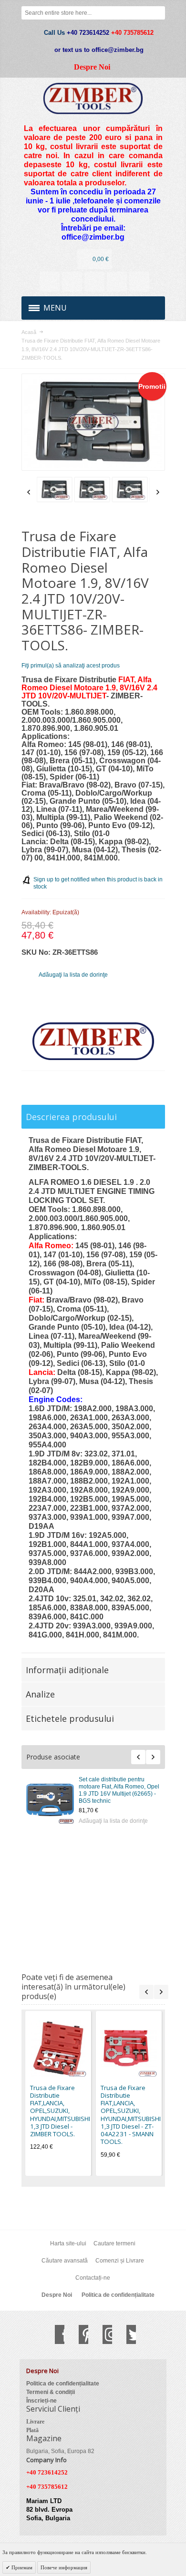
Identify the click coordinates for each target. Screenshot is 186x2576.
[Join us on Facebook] (55, 2334)
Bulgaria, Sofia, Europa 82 (60, 2451)
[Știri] (72, 282)
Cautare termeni (114, 2243)
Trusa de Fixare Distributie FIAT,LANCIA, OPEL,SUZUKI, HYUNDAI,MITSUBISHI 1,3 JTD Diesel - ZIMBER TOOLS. (60, 2111)
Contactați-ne (93, 2278)
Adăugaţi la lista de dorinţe (113, 1821)
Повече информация (64, 2567)
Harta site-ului (68, 2243)
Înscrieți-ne (41, 2401)
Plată (32, 2430)
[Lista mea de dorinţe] (94, 282)
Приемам (21, 2567)
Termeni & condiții (51, 2392)
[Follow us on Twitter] (126, 2334)
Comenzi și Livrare (120, 2261)
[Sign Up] (139, 282)
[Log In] (117, 282)
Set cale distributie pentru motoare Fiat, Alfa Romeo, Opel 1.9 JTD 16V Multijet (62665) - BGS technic (119, 1790)
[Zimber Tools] (93, 98)
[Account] (50, 282)
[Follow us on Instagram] (103, 2334)
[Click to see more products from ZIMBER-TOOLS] (93, 1041)
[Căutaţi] (158, 13)
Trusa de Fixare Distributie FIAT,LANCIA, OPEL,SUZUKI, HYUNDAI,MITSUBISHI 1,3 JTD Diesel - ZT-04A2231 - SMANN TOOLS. (131, 2115)
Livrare (35, 2422)
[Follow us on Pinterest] (79, 2334)
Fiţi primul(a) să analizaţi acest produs (71, 666)
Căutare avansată (65, 2261)
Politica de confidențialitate (118, 2295)
